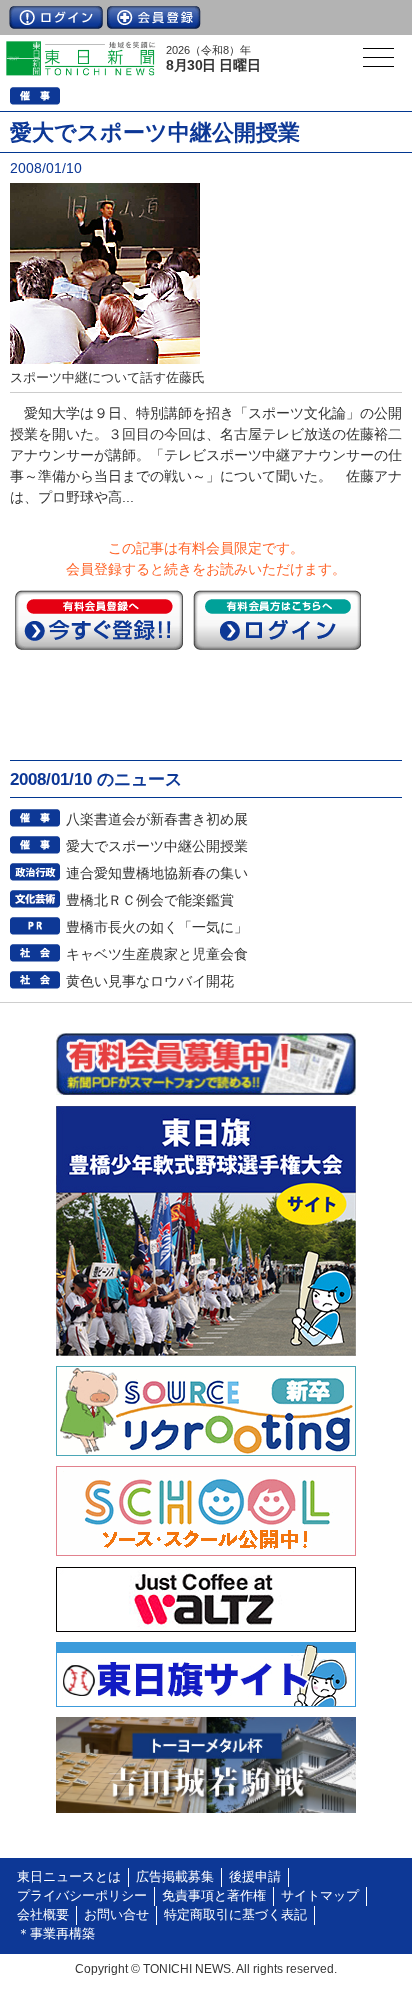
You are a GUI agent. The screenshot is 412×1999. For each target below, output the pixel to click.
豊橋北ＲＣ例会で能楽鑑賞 (150, 900)
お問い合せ (116, 1915)
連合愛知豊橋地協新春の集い (157, 873)
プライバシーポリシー (82, 1896)
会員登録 (154, 17)
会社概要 (43, 1915)
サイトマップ (320, 1896)
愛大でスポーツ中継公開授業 (157, 846)
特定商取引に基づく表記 (235, 1915)
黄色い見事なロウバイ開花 (150, 981)
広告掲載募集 (175, 1877)
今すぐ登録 (99, 620)
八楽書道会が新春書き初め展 (157, 819)
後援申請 (255, 1877)
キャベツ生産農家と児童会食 (157, 954)
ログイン (56, 17)
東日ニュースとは (69, 1877)
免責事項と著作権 (214, 1896)
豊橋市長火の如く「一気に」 (157, 927)
